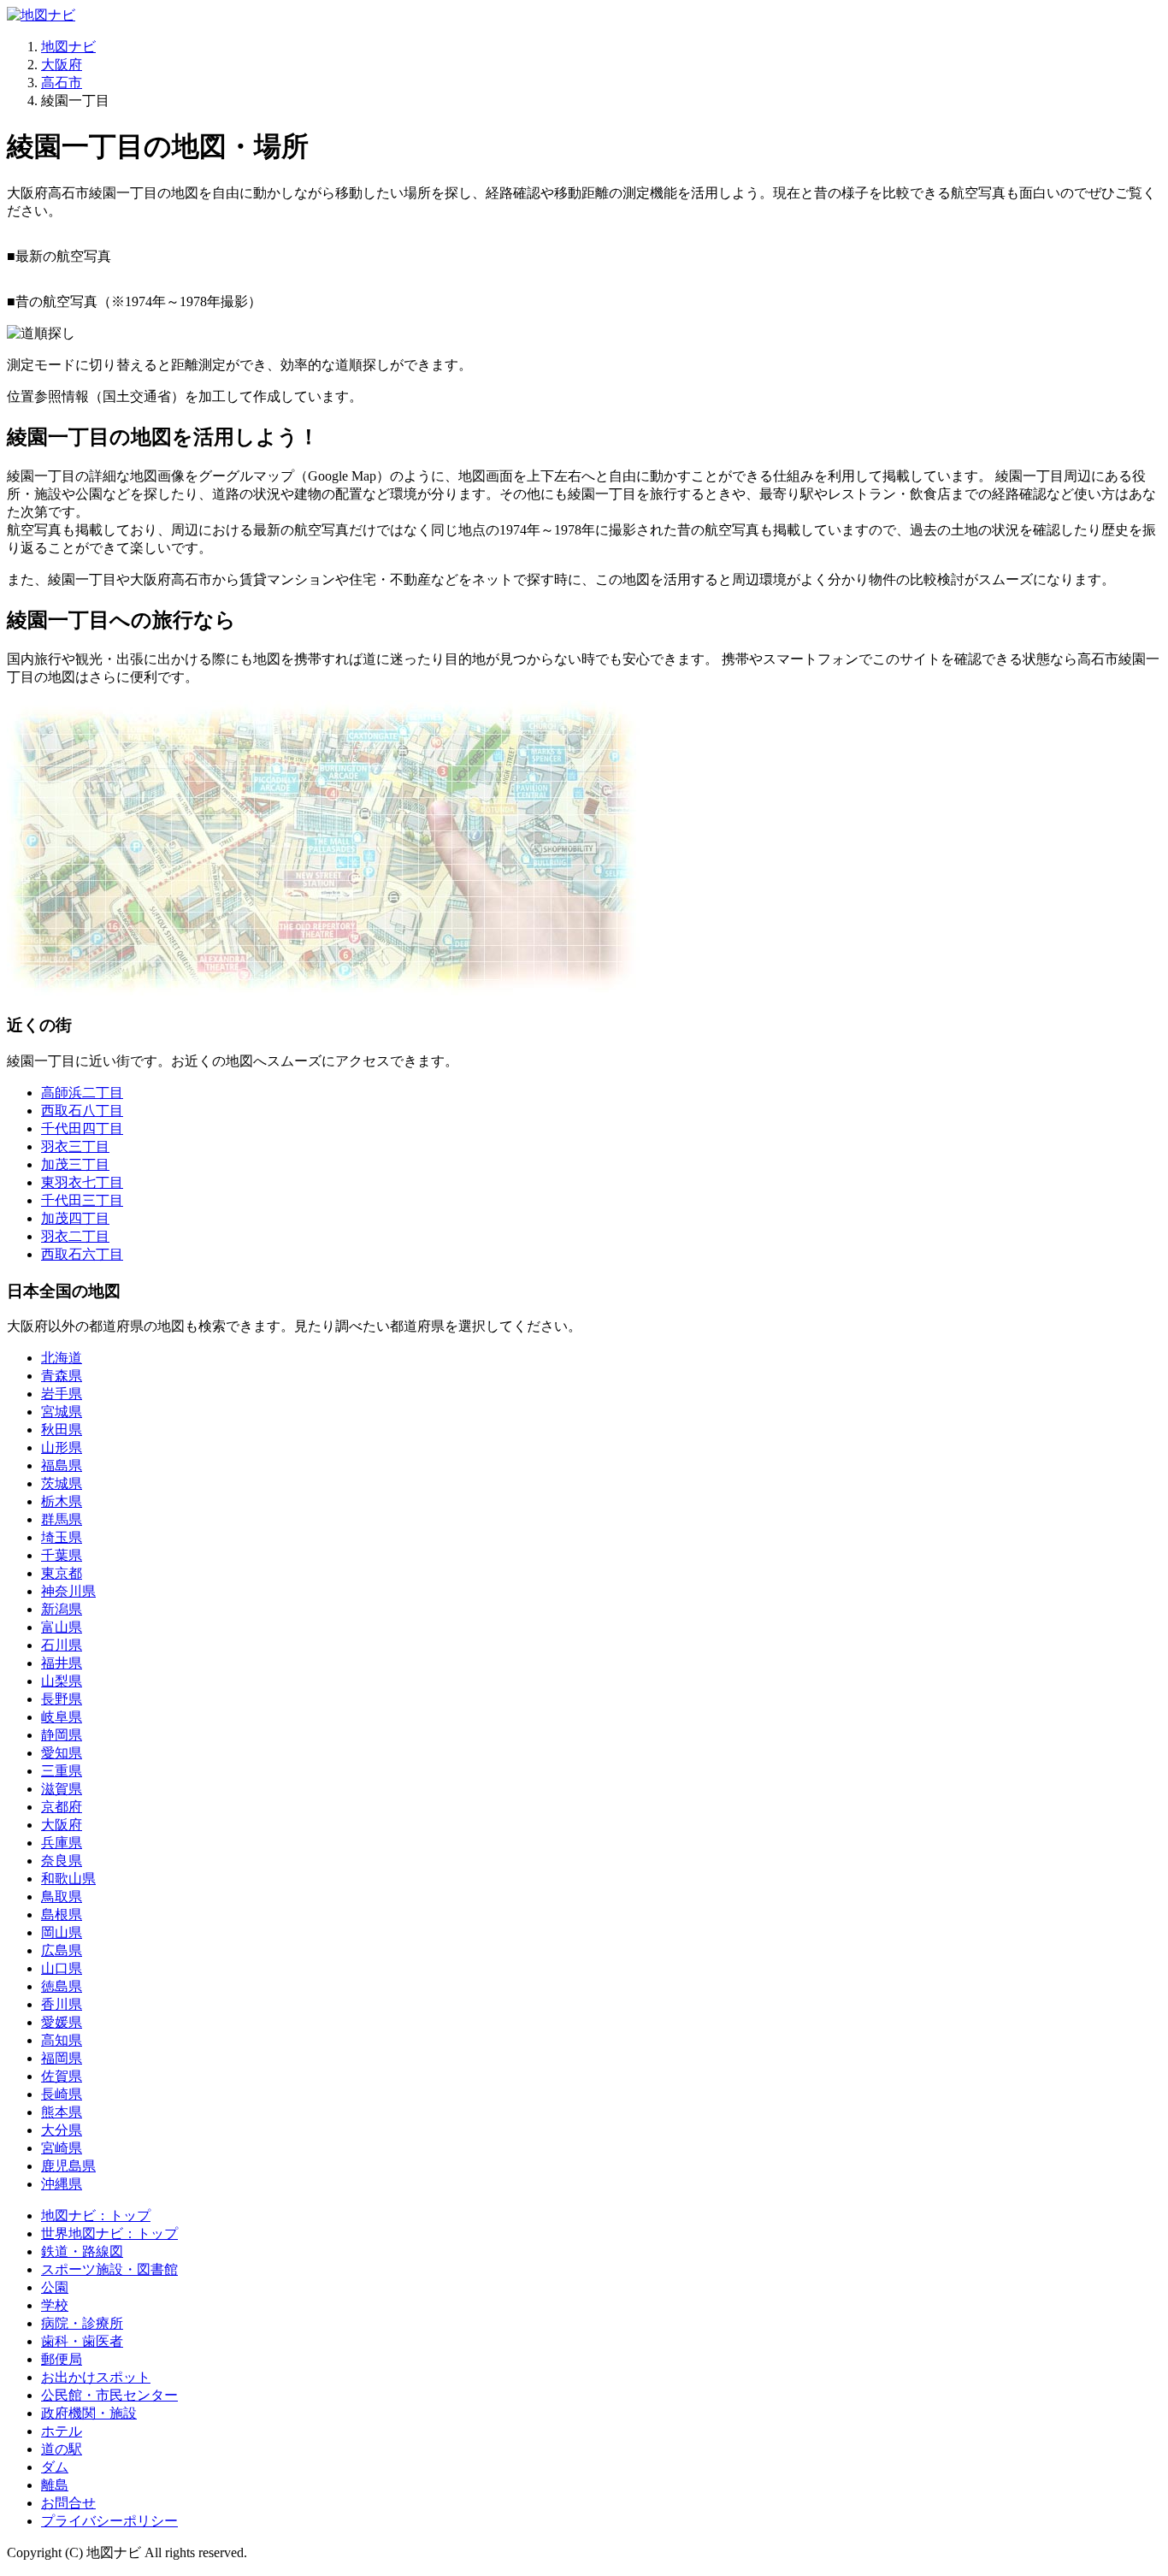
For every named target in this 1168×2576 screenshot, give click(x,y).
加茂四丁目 (75, 1218)
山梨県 (62, 1681)
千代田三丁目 (82, 1200)
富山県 (62, 1627)
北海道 (62, 1358)
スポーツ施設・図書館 (109, 2269)
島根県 (62, 1914)
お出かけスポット (96, 2377)
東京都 (62, 1573)
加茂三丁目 (75, 1164)
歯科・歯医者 (82, 2341)
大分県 (62, 2130)
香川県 (62, 2004)
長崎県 (62, 2094)
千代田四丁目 (82, 1128)
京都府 (62, 1807)
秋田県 (62, 1430)
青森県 (62, 1376)
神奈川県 (68, 1591)
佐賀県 (62, 2076)
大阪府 (62, 65)
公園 (55, 2287)
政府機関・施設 (89, 2413)
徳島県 (62, 1986)
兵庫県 (62, 1843)
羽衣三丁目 (75, 1146)
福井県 (62, 1663)
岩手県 (62, 1394)
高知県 (62, 2040)
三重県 (62, 1771)
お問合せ (68, 2503)
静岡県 (62, 1735)
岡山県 (62, 1932)
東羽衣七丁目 (82, 1182)
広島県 (62, 1950)
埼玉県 (62, 1537)
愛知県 (62, 1753)
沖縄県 (62, 2184)
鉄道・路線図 (82, 2251)
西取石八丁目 (82, 1111)
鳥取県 (62, 1897)
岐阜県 (62, 1717)
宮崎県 (62, 2148)
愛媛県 (62, 2022)
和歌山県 (68, 1879)
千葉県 (62, 1555)
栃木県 (62, 1501)
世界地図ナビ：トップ (109, 2233)
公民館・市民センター (109, 2395)
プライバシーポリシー (109, 2521)
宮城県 (62, 1412)
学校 (55, 2305)
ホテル (62, 2431)
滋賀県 (62, 1789)
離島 (55, 2485)
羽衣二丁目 (75, 1236)
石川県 (62, 1645)
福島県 (62, 1465)
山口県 (62, 1968)
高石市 (62, 83)
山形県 (62, 1448)
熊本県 (62, 2112)
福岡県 (62, 2058)
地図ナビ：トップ (96, 2216)
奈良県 (62, 1861)
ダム (55, 2467)
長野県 (62, 1699)
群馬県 (62, 1519)
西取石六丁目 (82, 1254)
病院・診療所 (82, 2323)
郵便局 (62, 2359)
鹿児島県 (68, 2166)
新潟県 (62, 1609)
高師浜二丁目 (82, 1093)
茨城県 (62, 1483)
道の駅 (62, 2449)
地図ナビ (68, 47)
